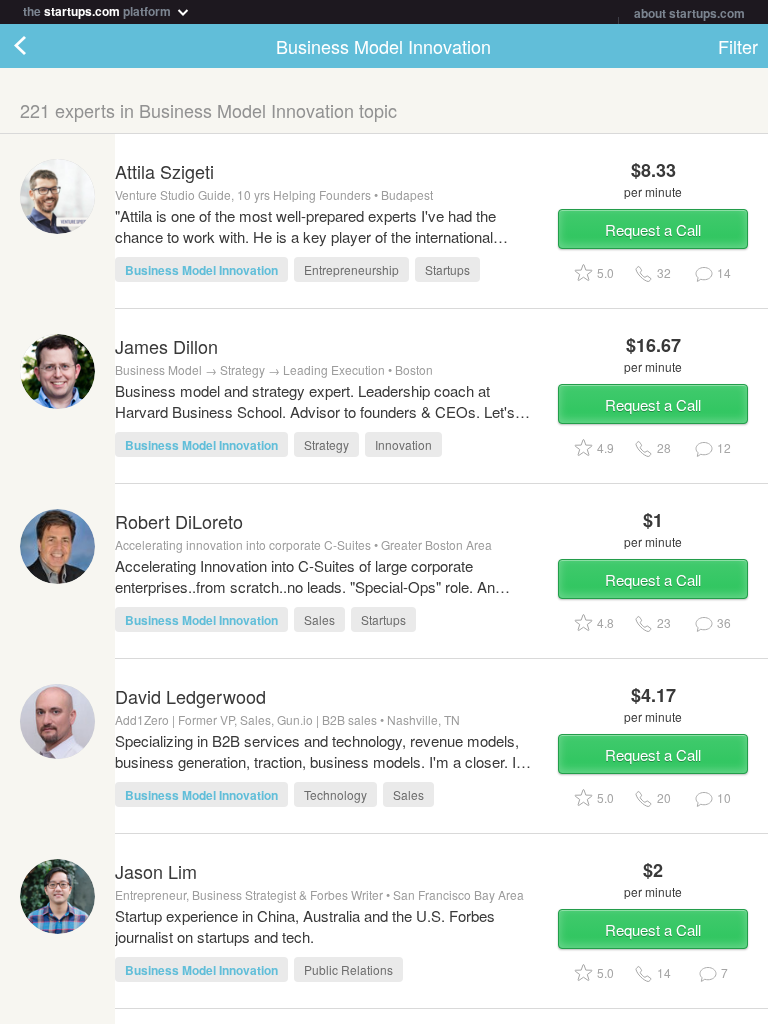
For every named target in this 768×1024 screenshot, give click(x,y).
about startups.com (689, 13)
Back (40, 46)
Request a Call (653, 229)
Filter (738, 46)
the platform (98, 9)
